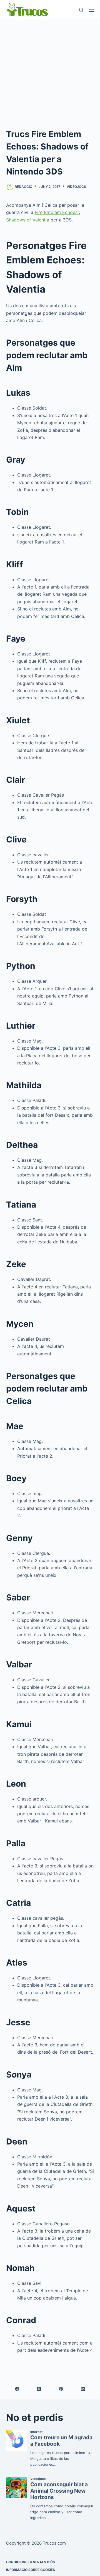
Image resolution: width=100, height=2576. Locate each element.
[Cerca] (81, 10)
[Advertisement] (50, 72)
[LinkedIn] (83, 2389)
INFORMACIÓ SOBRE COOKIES (31, 2570)
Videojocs (76, 187)
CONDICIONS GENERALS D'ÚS (31, 2562)
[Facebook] (17, 2389)
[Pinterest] (61, 2389)
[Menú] (91, 10)
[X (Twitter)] (39, 2389)
